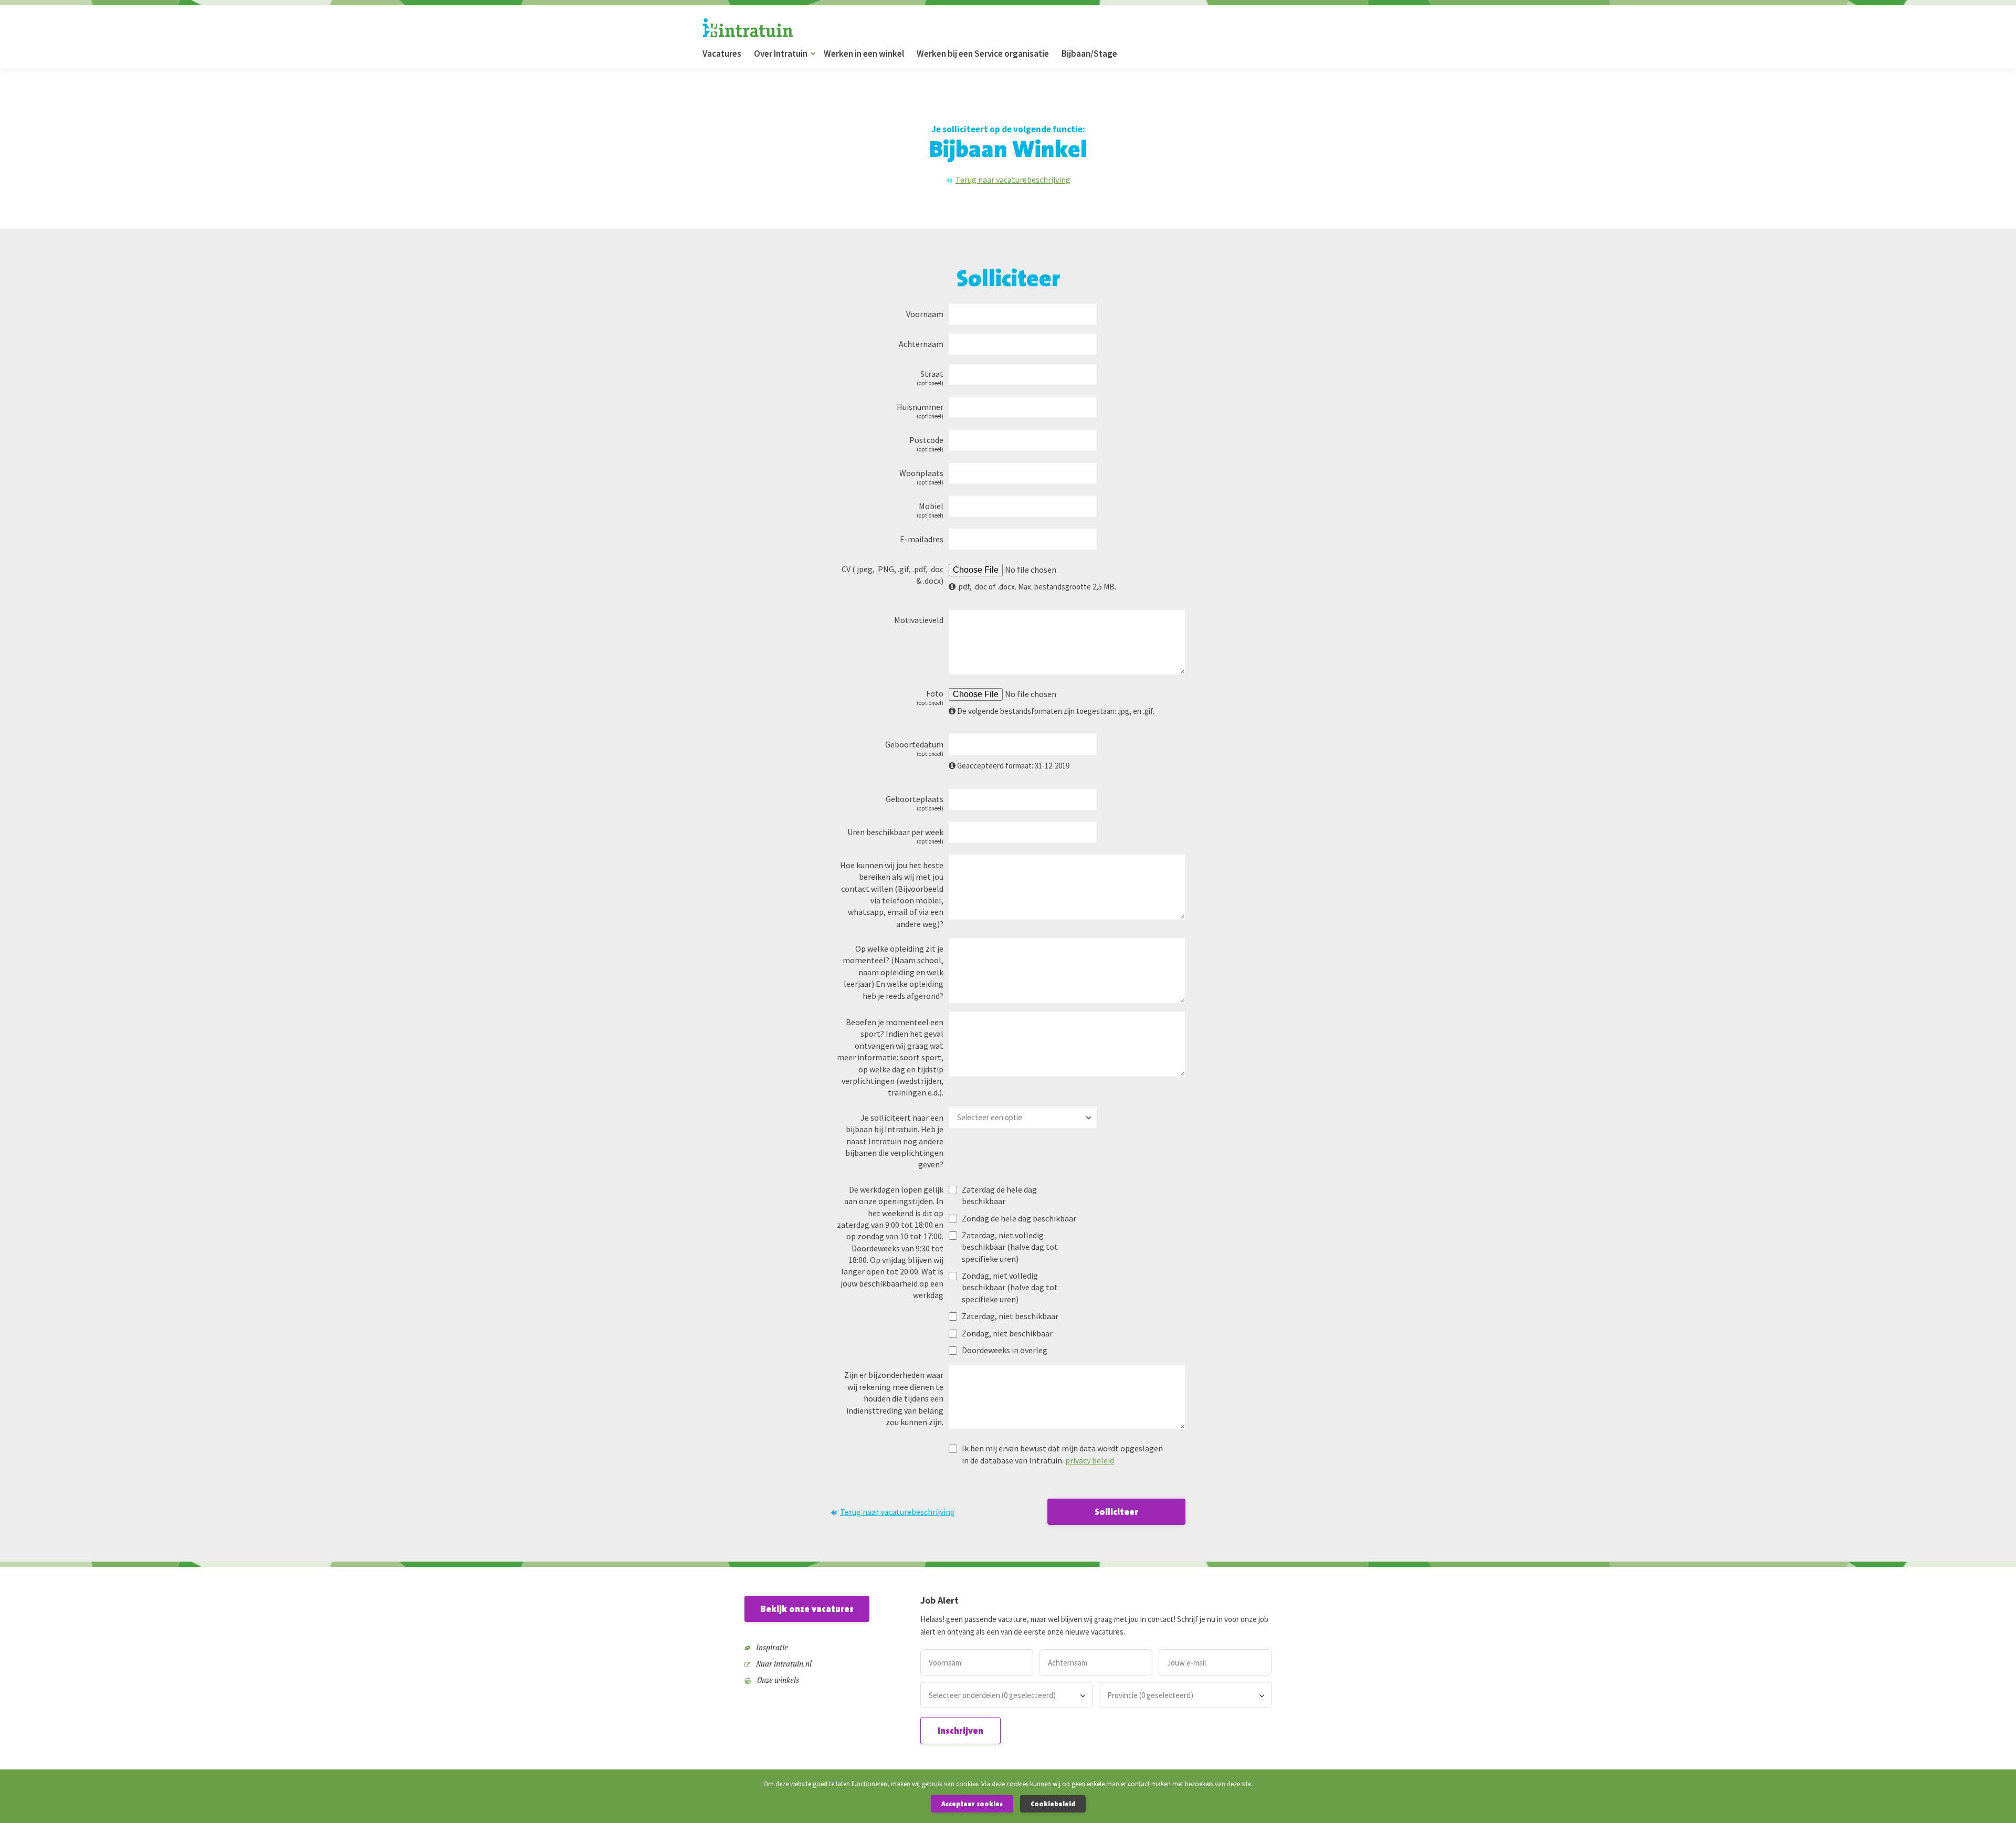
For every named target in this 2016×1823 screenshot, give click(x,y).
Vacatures (722, 54)
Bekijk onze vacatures (807, 1609)
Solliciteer (1116, 1512)
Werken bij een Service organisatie (983, 54)
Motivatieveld (919, 620)
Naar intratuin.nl (783, 1664)
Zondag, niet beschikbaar (1007, 1333)
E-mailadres (922, 539)
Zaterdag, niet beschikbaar (1010, 1316)
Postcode (926, 444)
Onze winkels (777, 1680)
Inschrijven (960, 1731)
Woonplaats (921, 477)
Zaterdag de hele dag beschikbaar (999, 1195)
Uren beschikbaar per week (895, 836)
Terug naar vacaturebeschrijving (1013, 180)
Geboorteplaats (915, 803)
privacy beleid (1090, 1460)
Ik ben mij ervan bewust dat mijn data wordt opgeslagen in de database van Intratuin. (1062, 1454)
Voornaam (925, 314)
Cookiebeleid (1053, 1804)
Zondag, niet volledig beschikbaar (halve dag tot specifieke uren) (1010, 1287)
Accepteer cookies (972, 1804)
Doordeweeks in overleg (1005, 1350)
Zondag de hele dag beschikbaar (1019, 1218)
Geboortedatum (914, 748)
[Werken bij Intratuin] (748, 28)
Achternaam (921, 344)
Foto (930, 697)
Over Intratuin (781, 54)
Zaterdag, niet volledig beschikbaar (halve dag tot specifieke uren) (1010, 1247)
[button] (813, 54)
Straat (930, 378)
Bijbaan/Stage (1089, 54)
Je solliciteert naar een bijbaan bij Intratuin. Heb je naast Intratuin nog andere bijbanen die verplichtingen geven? (894, 1141)
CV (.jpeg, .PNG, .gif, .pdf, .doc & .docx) (892, 575)
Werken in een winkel (864, 54)
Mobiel (930, 510)
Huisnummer (920, 411)
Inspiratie (771, 1647)
